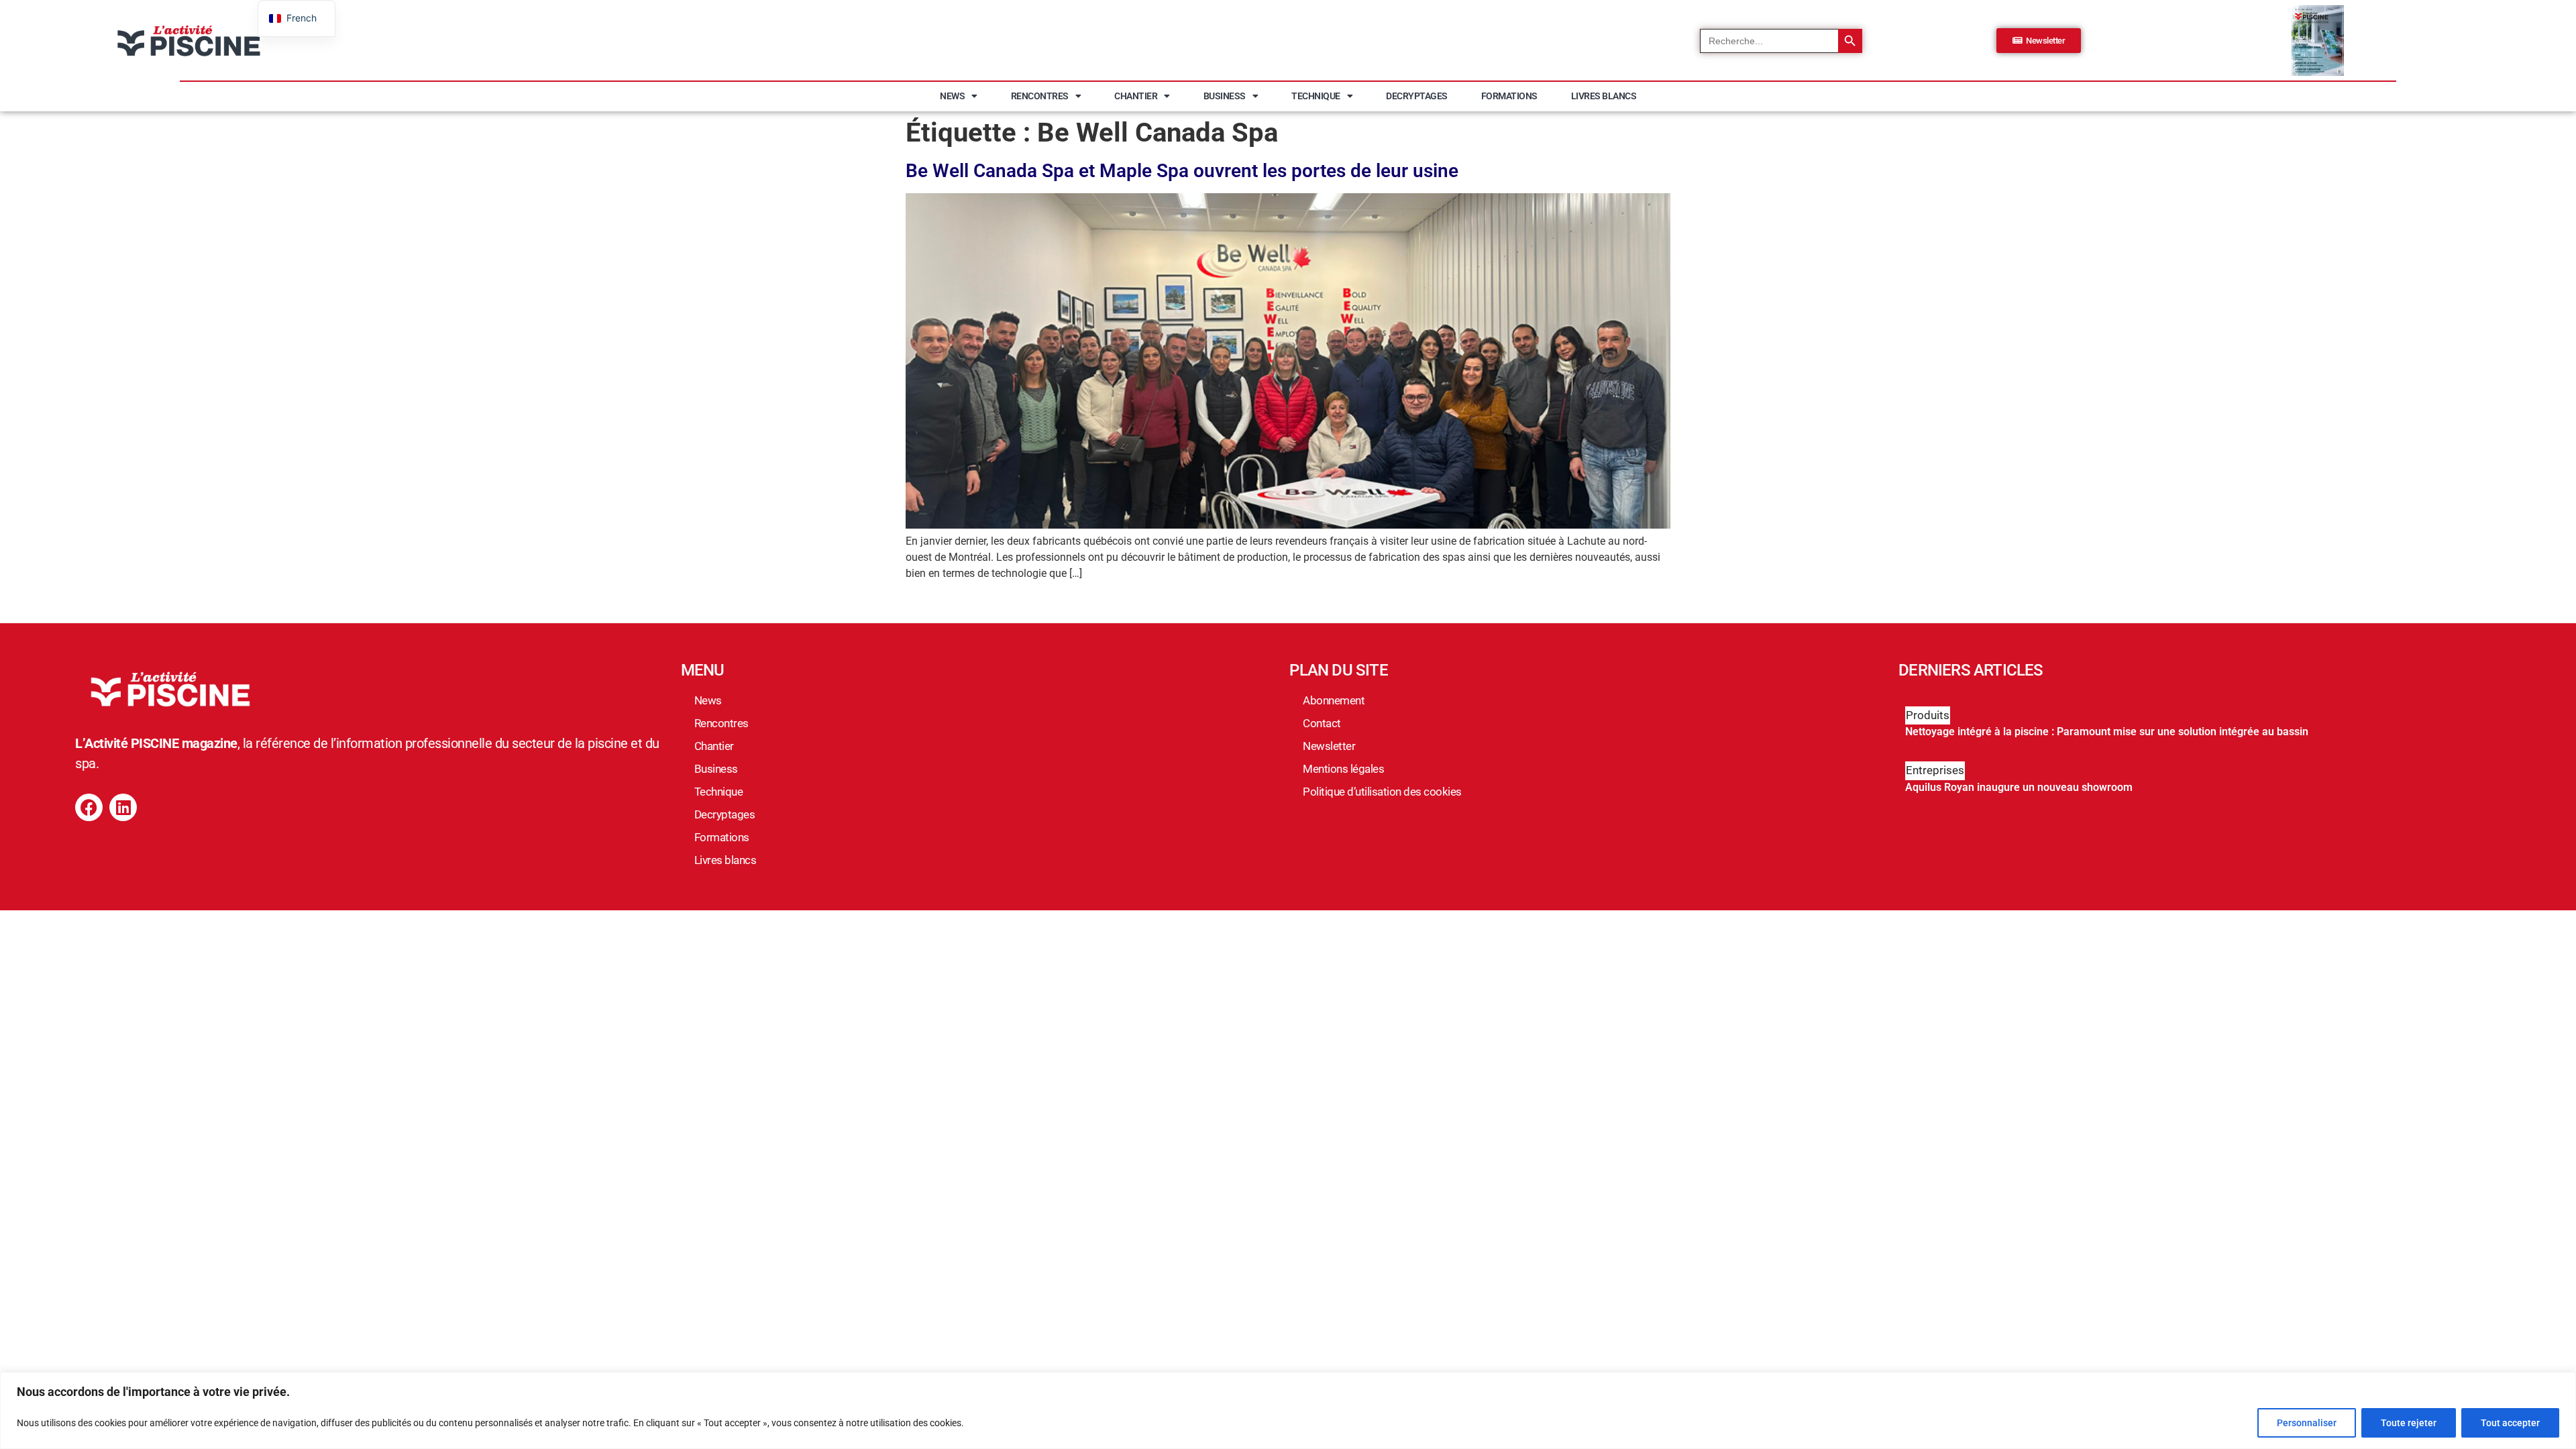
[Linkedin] (123, 807)
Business (1225, 96)
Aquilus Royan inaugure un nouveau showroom (2019, 787)
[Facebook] (89, 807)
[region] (1288, 1410)
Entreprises (1935, 770)
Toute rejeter (2409, 1423)
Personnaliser (2307, 1423)
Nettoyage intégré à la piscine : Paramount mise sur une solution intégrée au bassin (2107, 732)
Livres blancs (1604, 96)
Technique (1316, 96)
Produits (1928, 715)
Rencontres (1040, 96)
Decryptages (1417, 96)
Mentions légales (1343, 769)
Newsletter (1329, 746)
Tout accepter (2510, 1423)
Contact (1322, 723)
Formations (1509, 96)
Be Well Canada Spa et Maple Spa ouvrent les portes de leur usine (1182, 171)
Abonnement (1334, 700)
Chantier (1136, 96)
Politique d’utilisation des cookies (1382, 792)
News (952, 96)
